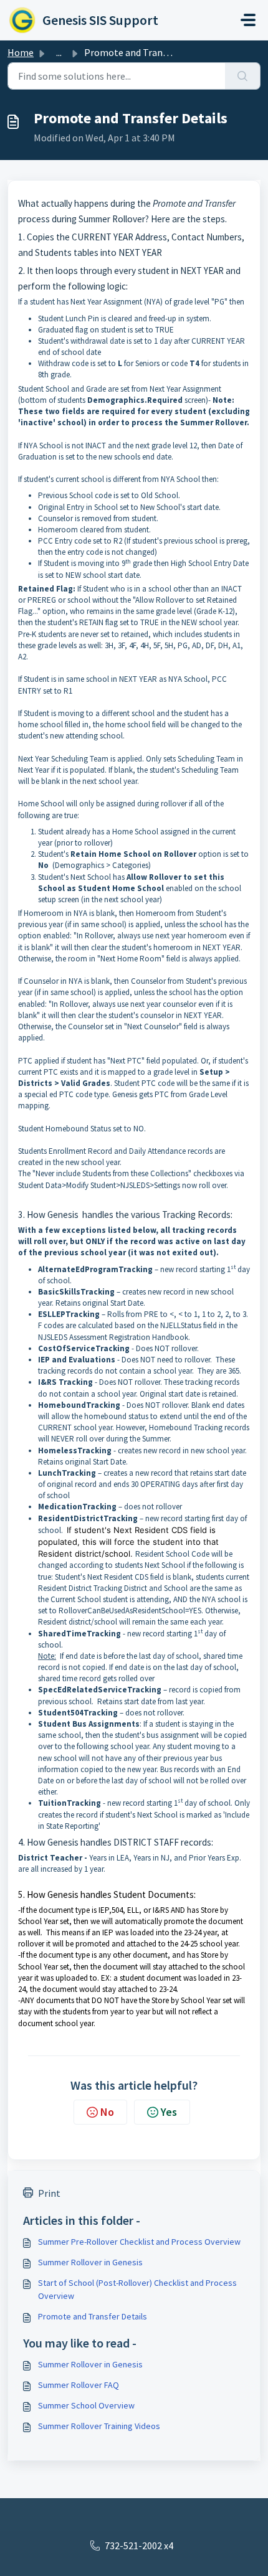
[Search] (243, 76)
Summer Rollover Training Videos (99, 2426)
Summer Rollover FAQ (79, 2385)
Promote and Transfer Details (93, 2316)
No (107, 2112)
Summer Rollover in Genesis (90, 2262)
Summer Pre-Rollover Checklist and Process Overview (139, 2242)
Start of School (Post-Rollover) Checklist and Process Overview (137, 2289)
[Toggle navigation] (248, 20)
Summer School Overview (86, 2405)
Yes (169, 2112)
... (59, 52)
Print (49, 2193)
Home (21, 52)
